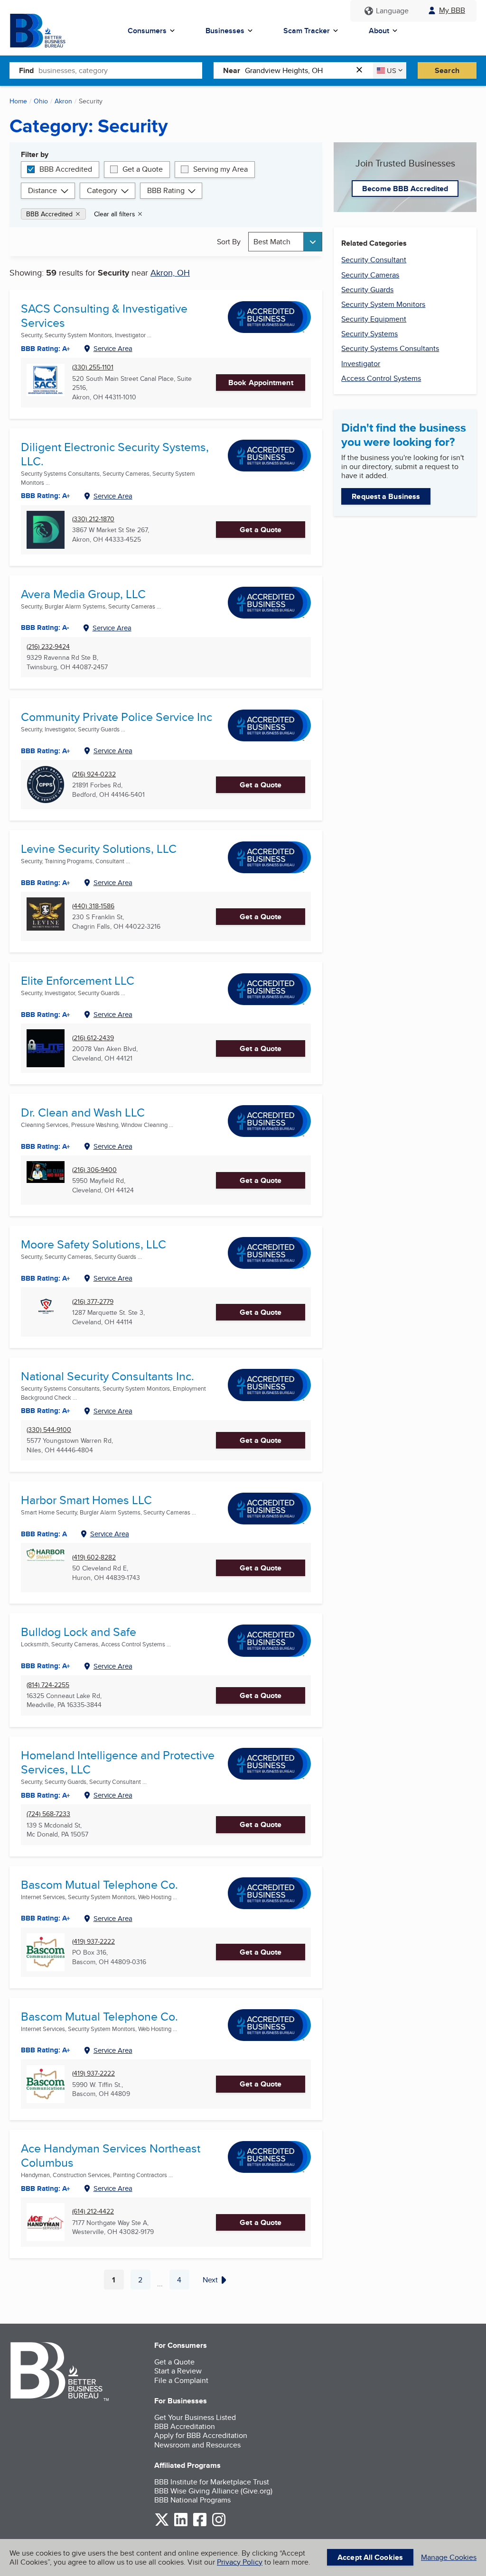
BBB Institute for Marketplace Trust (212, 2482)
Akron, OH (170, 272)
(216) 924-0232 (94, 774)
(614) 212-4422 (93, 2211)
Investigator (361, 364)
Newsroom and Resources (197, 2445)
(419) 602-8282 (94, 1557)
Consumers (147, 31)
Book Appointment (261, 383)
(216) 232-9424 (48, 647)
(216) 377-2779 (93, 1302)
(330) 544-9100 (49, 1430)
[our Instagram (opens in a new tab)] (219, 2525)
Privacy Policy (240, 2562)
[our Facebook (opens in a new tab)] (200, 2525)
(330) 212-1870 (93, 519)
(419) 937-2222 (93, 1942)
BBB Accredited (66, 169)
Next (210, 2280)
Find (26, 70)
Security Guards (367, 290)
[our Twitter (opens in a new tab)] (162, 2525)
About (379, 31)
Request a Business (386, 496)
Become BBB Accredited (405, 189)
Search (447, 70)
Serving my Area (220, 169)
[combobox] (120, 70)
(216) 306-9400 (94, 1170)
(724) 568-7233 (48, 1814)
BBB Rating (166, 190)
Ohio (41, 101)
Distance (42, 190)
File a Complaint (181, 2380)
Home (18, 101)
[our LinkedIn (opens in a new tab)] (181, 2525)
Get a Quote (143, 169)
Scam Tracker (307, 31)
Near (232, 70)
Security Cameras (370, 275)
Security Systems (369, 334)
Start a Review (178, 2371)
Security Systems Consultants (390, 348)
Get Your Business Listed (195, 2417)
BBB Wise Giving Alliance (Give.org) (213, 2491)
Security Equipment (374, 319)
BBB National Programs (192, 2500)
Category (102, 190)
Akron (63, 101)
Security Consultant (374, 260)
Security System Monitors (383, 304)
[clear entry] (362, 70)
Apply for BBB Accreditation (201, 2435)
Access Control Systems (381, 378)
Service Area (113, 348)
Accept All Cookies (370, 2557)
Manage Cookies (449, 2557)
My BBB (452, 10)
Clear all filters (115, 214)
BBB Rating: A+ (46, 1918)
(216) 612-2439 (93, 1038)
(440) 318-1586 (93, 906)
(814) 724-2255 (48, 1685)
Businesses (225, 31)
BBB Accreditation (185, 2426)
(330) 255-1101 (93, 367)
